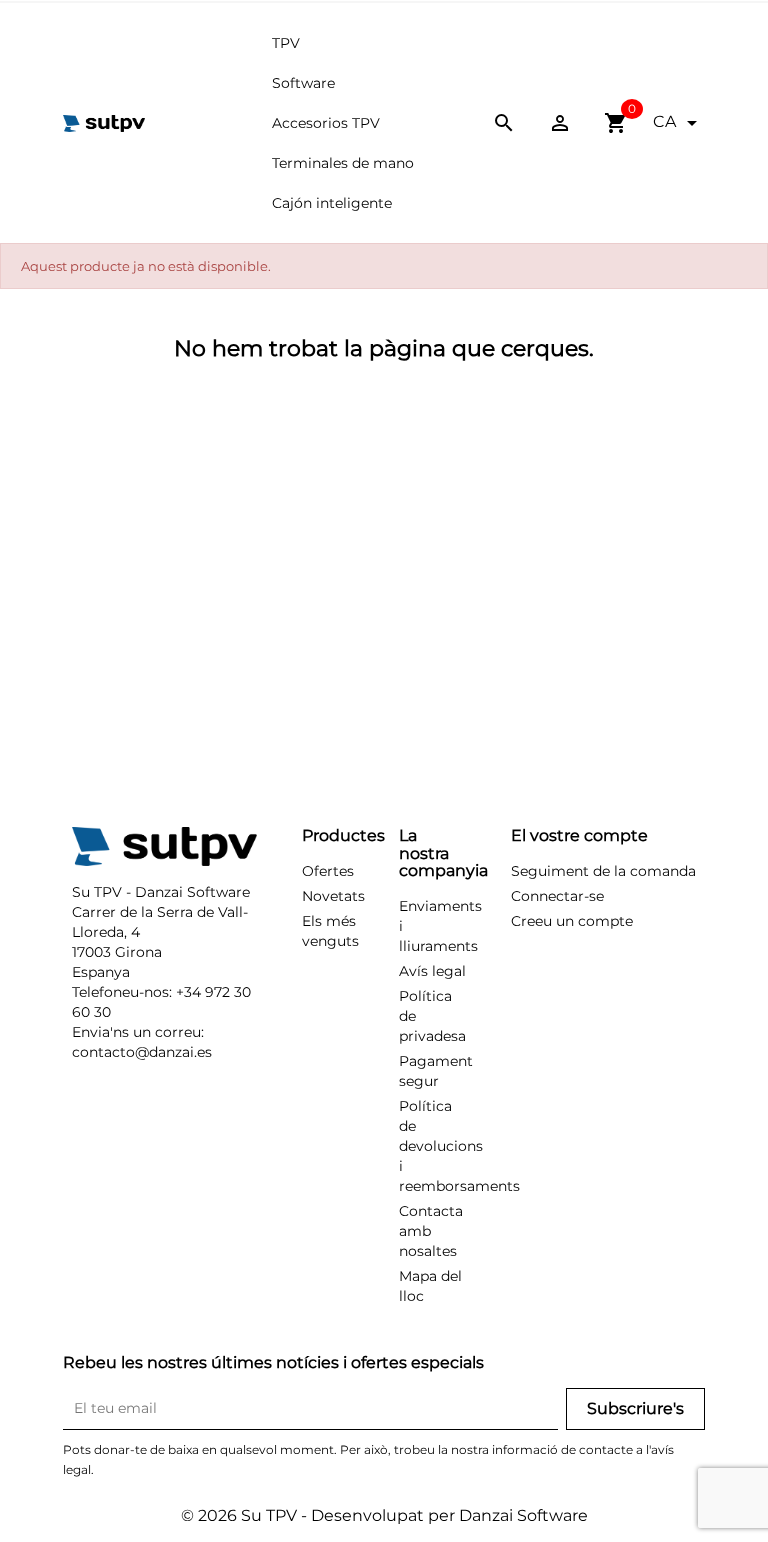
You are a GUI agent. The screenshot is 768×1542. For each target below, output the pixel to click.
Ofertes (328, 871)
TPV (286, 43)
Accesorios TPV (326, 123)
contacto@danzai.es (142, 1052)
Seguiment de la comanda (603, 871)
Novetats (333, 896)
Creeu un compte (572, 921)
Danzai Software (523, 1515)
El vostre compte (579, 835)
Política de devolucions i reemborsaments (459, 1146)
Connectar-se (557, 896)
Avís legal (432, 971)
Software (303, 83)
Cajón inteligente (332, 203)
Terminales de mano (343, 163)
